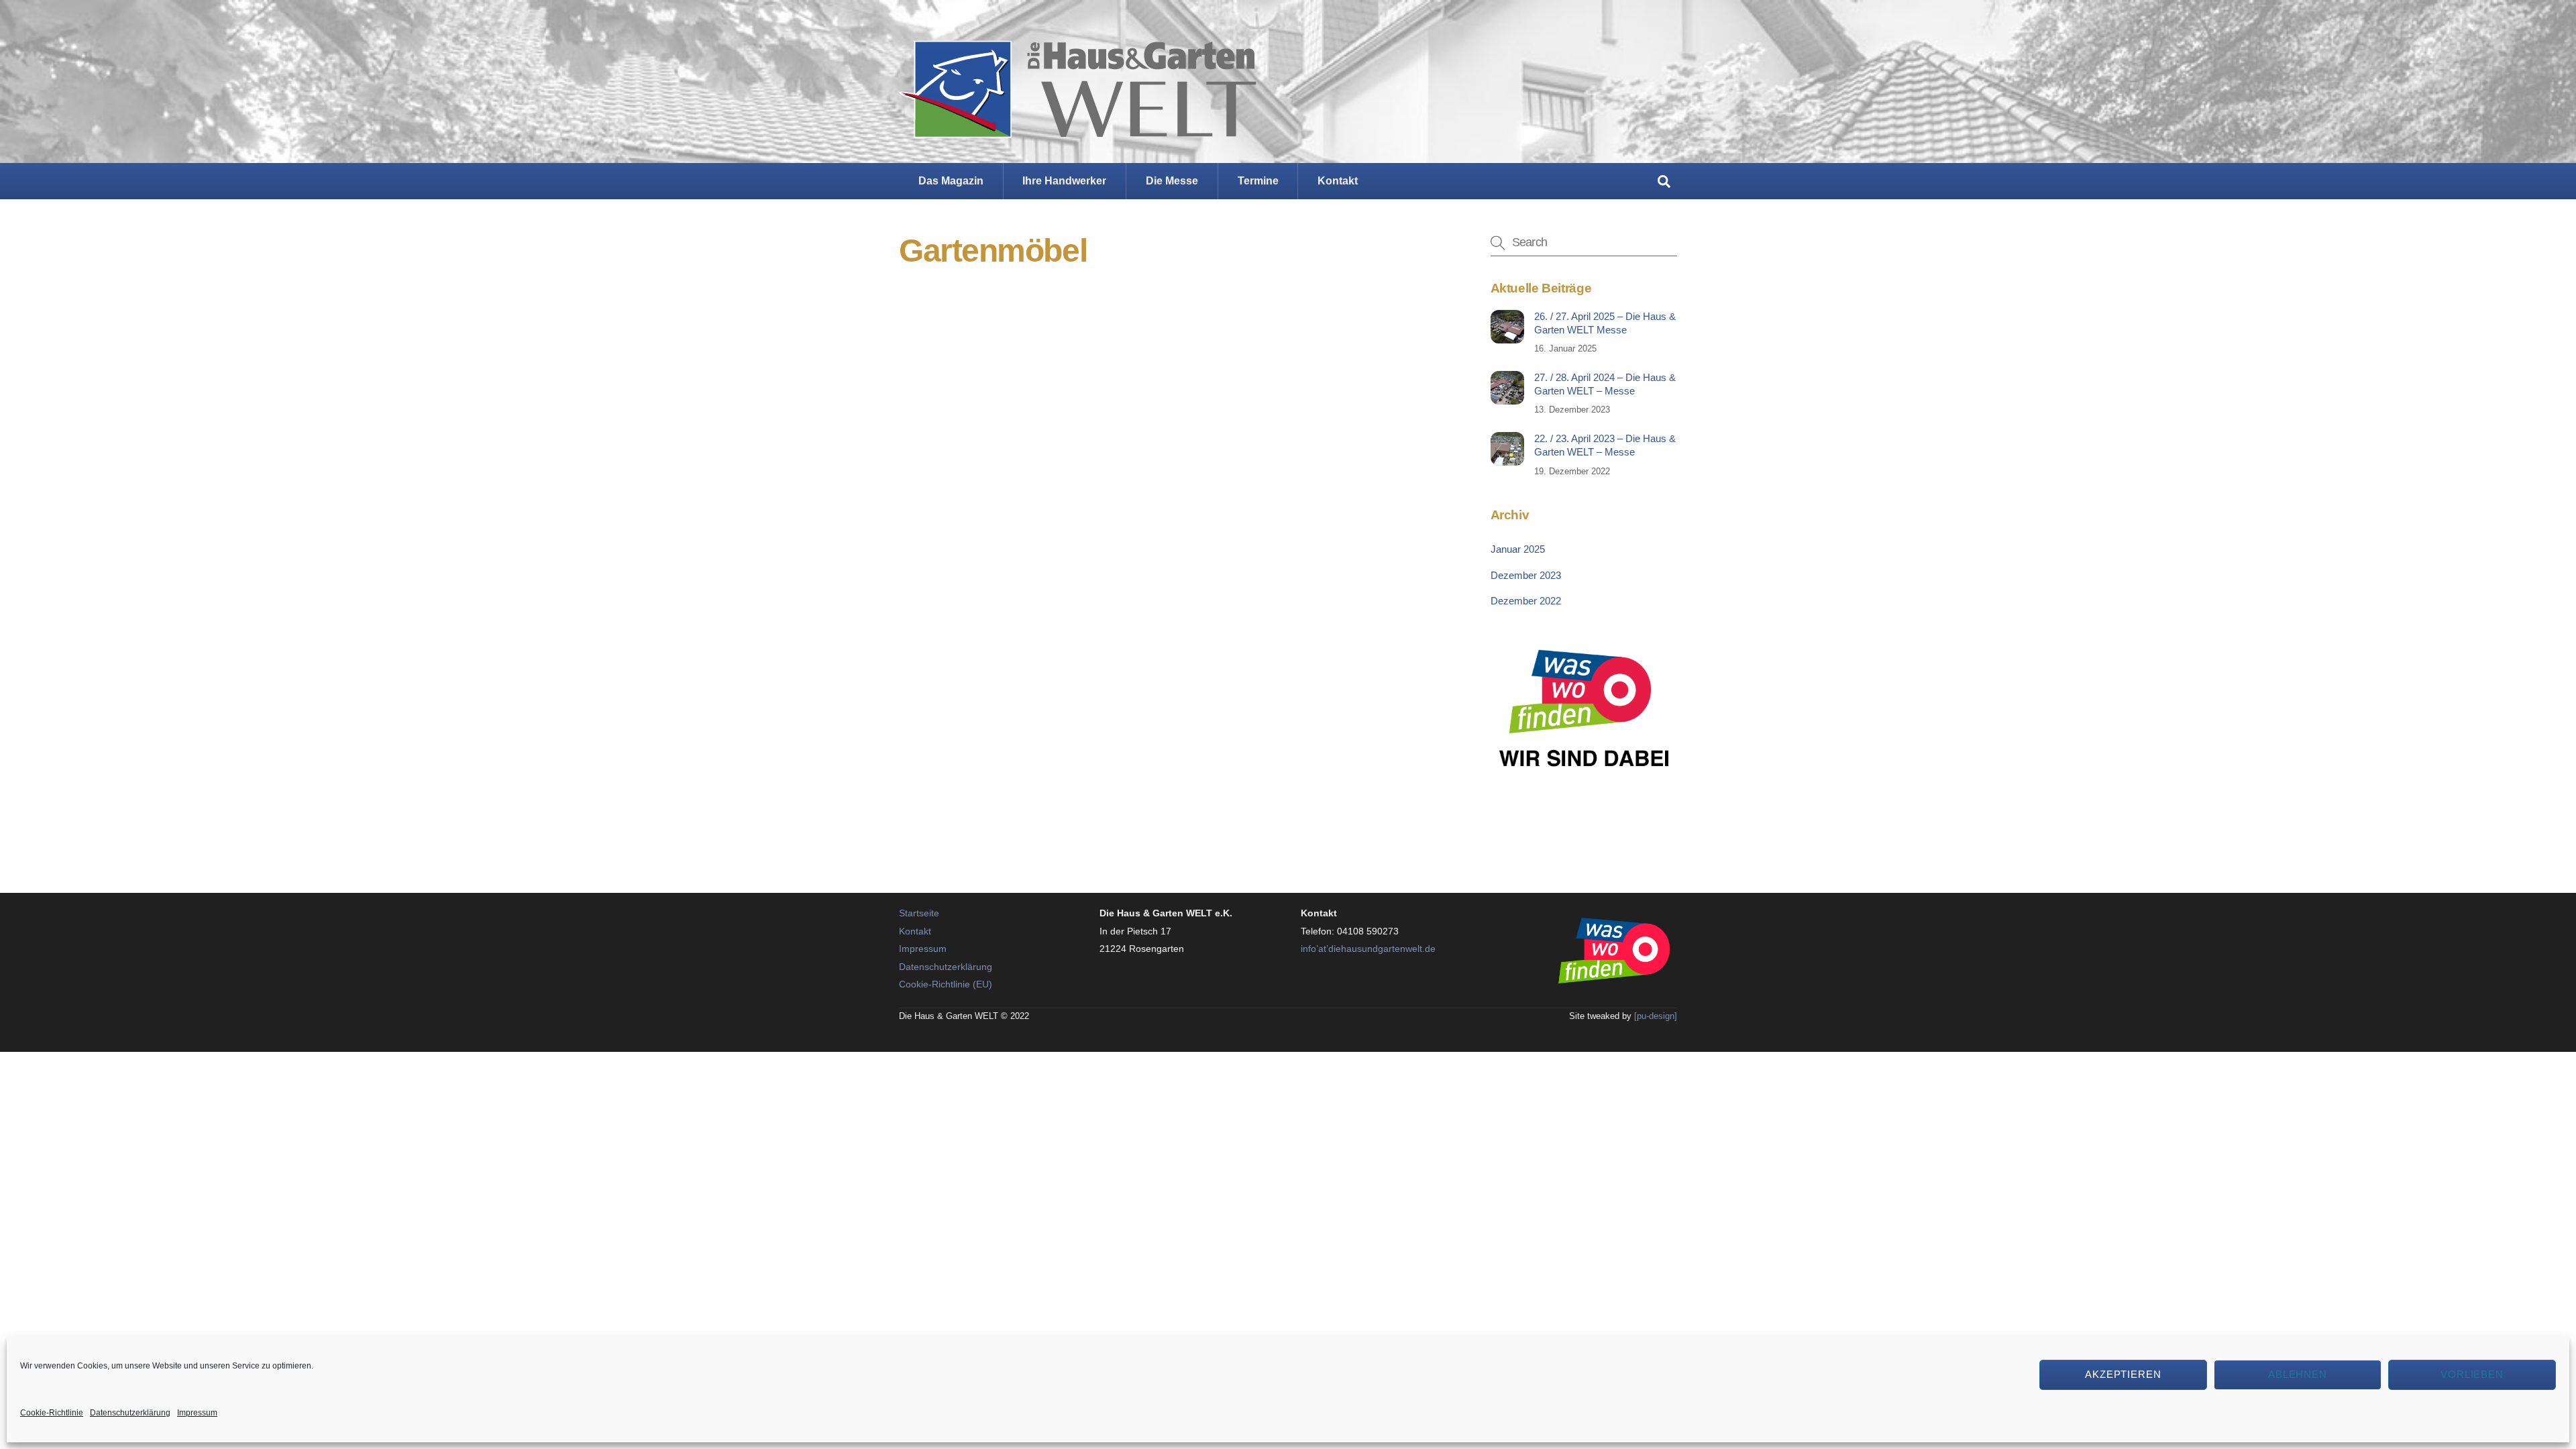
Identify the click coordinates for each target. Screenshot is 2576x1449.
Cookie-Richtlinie (52, 1413)
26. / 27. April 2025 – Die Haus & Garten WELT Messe (1605, 323)
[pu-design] (1656, 1016)
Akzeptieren (2124, 1374)
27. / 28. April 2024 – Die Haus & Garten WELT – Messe (1605, 384)
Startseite (919, 913)
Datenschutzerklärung (130, 1413)
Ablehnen (2298, 1374)
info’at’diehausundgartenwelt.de (1368, 949)
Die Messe (1172, 181)
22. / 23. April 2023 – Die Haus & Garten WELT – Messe (1605, 445)
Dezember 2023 (1526, 575)
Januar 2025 (1518, 549)
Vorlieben (2472, 1374)
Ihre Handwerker (1064, 181)
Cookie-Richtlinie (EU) (946, 984)
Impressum (197, 1413)
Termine (1258, 181)
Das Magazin (951, 181)
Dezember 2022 (1526, 601)
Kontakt (1338, 181)
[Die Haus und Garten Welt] (1078, 127)
